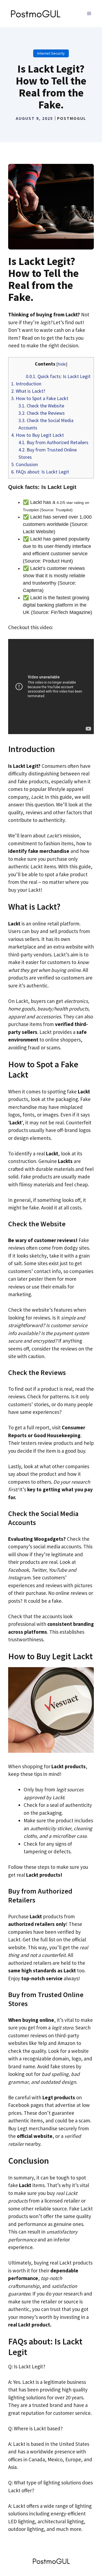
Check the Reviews (42, 413)
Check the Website (41, 406)
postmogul (72, 118)
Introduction (26, 384)
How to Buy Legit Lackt (38, 435)
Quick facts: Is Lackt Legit (58, 376)
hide (62, 364)
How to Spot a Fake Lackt (40, 398)
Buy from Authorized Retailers (53, 442)
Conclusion (24, 464)
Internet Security (51, 53)
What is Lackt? (28, 391)
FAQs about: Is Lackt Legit (40, 472)
